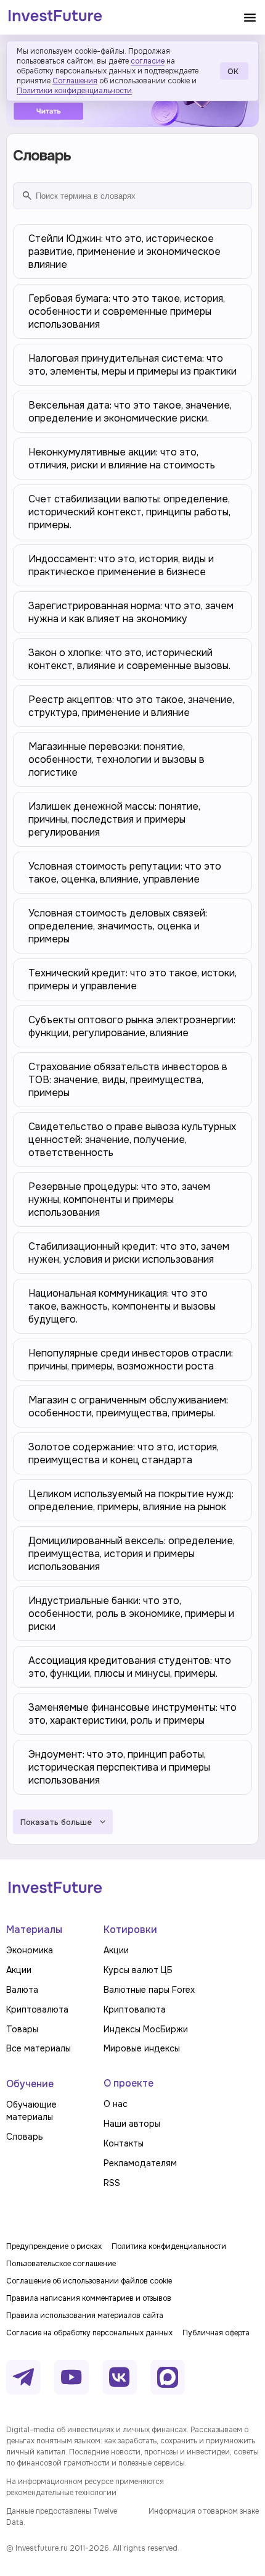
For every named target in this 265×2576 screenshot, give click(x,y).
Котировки (130, 1930)
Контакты (124, 2143)
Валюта (22, 1990)
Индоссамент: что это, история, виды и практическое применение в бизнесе (121, 565)
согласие (148, 61)
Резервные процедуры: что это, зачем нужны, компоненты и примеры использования (119, 1199)
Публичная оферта (216, 2333)
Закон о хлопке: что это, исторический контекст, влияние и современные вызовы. (129, 659)
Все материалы (39, 2048)
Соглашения (75, 81)
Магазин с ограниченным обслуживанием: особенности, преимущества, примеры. (128, 1406)
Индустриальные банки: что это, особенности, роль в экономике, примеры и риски (131, 1614)
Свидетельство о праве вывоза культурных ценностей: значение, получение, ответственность (132, 1140)
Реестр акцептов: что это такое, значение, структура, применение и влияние (131, 706)
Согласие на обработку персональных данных (89, 2333)
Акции (19, 1970)
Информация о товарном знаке (204, 2511)
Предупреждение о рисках (54, 2246)
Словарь (25, 2137)
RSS (112, 2183)
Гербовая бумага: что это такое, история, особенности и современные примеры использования (127, 311)
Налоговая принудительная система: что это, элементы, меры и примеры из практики (132, 365)
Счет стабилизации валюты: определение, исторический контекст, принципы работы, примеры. (129, 512)
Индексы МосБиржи (146, 2029)
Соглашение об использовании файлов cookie (89, 2281)
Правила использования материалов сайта (85, 2316)
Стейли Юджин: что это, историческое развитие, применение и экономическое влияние (124, 251)
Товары (22, 2029)
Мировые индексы (142, 2048)
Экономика (30, 1950)
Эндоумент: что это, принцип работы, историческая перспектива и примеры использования (119, 1767)
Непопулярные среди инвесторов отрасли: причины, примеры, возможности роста (131, 1360)
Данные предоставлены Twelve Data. (62, 2517)
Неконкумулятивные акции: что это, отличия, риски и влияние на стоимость (122, 459)
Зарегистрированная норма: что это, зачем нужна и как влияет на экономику (131, 612)
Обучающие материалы (31, 2111)
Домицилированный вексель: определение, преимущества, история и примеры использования (132, 1554)
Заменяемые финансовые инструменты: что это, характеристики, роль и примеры (132, 1714)
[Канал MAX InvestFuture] (168, 2377)
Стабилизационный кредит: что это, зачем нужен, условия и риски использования (129, 1253)
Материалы (34, 1930)
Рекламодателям (140, 2163)
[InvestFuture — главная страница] (55, 17)
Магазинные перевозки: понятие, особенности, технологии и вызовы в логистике (116, 759)
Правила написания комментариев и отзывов (89, 2298)
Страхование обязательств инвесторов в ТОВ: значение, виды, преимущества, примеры (128, 1080)
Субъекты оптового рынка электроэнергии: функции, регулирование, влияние (132, 1026)
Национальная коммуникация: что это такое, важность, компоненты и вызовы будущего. (122, 1306)
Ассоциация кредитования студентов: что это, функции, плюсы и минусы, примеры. (130, 1667)
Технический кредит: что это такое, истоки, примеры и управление (132, 979)
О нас (116, 2104)
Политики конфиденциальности (74, 91)
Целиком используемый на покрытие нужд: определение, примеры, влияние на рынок (131, 1500)
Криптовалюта (37, 2009)
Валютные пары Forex (149, 1990)
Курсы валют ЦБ (138, 1970)
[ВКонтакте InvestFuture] (120, 2377)
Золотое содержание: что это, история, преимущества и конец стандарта (124, 1453)
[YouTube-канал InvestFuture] (71, 2377)
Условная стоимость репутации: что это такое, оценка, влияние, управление (125, 873)
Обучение (30, 2084)
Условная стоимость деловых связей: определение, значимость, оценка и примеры (118, 926)
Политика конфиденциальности (169, 2246)
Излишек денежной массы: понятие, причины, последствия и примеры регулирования (114, 819)
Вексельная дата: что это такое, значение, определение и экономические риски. (130, 412)
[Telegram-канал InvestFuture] (23, 2377)
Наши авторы (132, 2124)
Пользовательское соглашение (61, 2264)
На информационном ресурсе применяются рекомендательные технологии (85, 2487)
